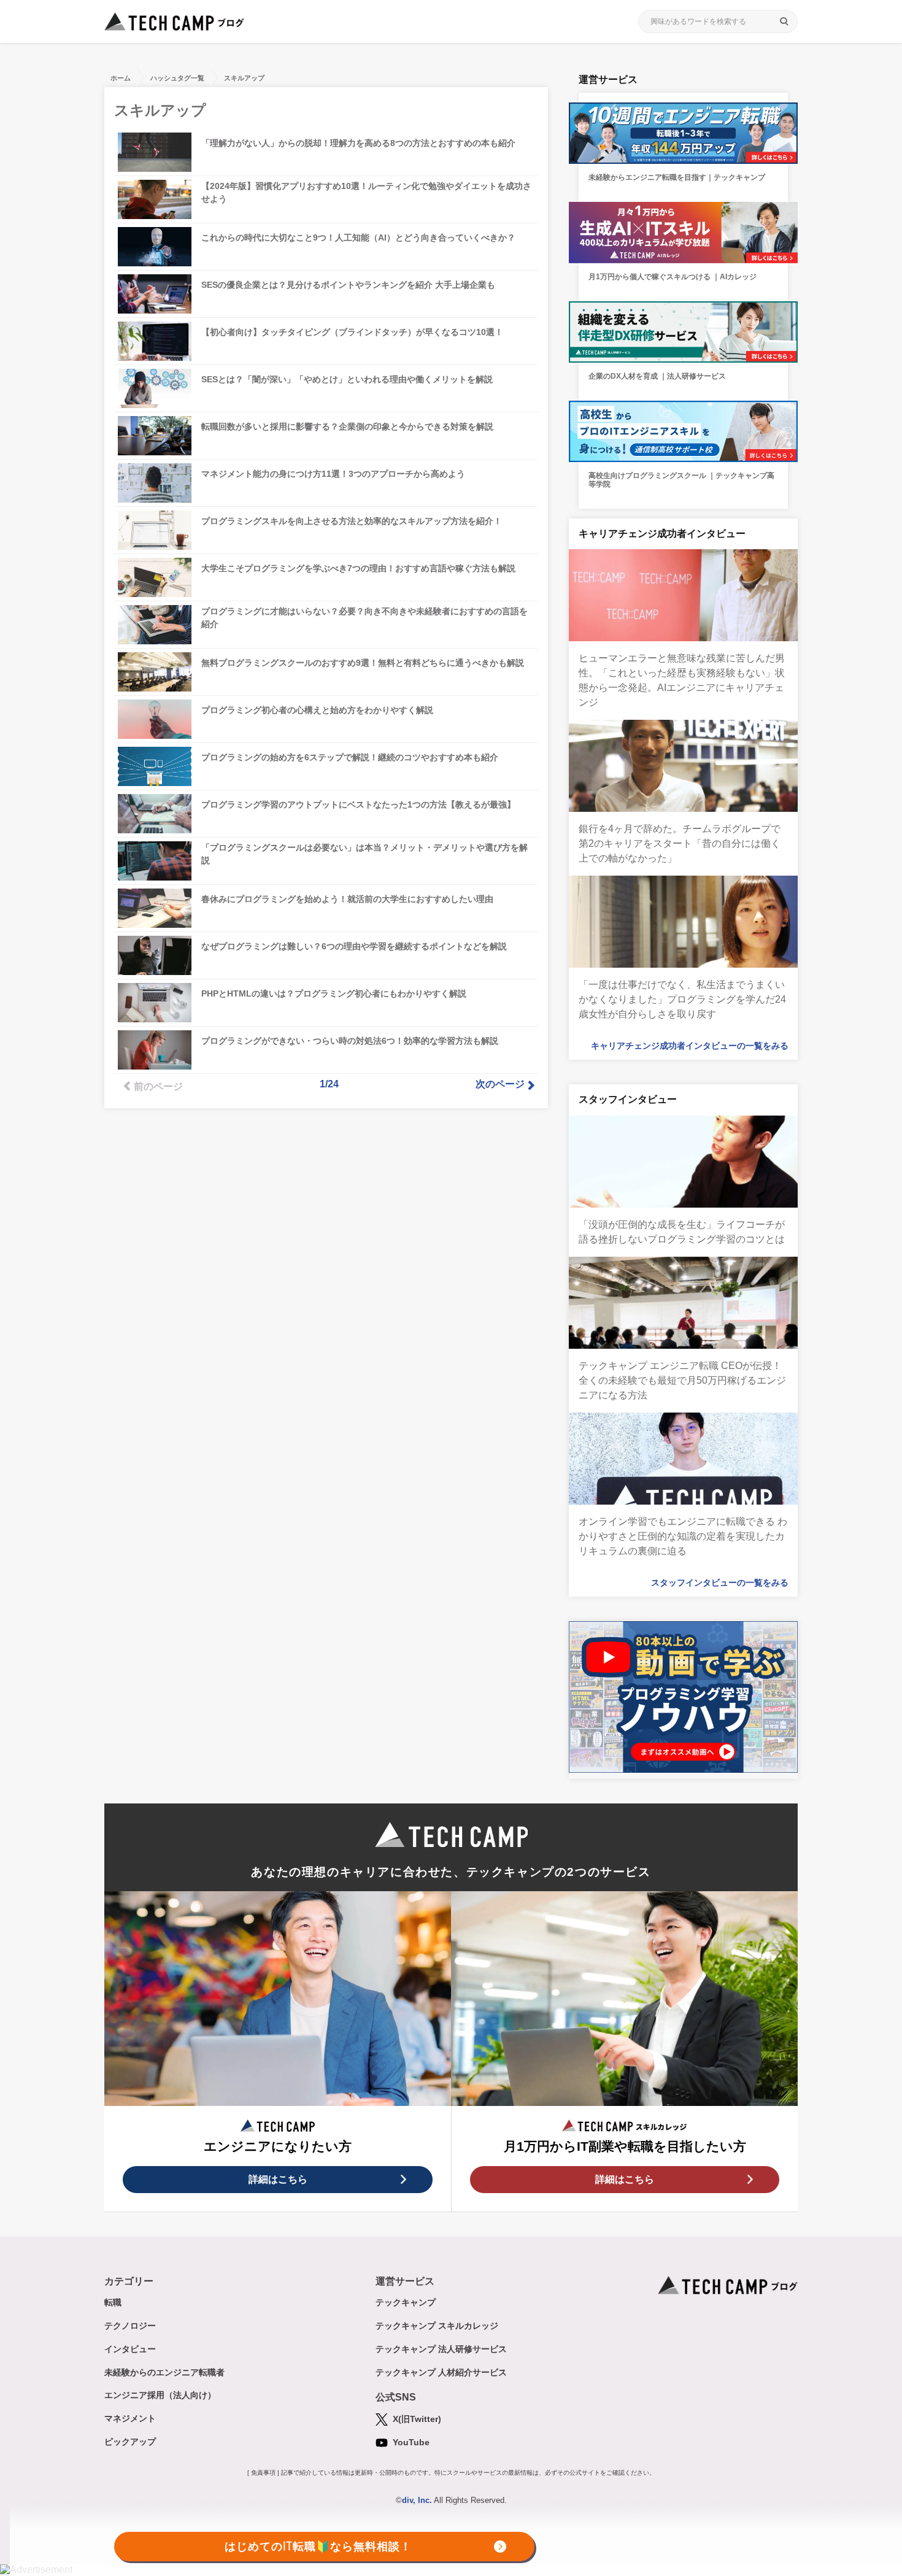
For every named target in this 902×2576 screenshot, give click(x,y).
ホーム (121, 78)
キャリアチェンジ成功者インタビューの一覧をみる (690, 1046)
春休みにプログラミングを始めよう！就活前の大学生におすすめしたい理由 (347, 899)
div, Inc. (417, 2500)
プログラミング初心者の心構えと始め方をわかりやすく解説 (317, 710)
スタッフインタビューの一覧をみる (720, 1583)
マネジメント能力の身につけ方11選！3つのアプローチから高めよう (333, 474)
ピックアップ (130, 2442)
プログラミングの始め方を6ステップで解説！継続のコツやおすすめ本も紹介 (350, 757)
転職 (113, 2302)
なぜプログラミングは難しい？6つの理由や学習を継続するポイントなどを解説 (354, 946)
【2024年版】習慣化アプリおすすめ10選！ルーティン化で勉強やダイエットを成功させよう (366, 192)
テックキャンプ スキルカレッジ (437, 2326)
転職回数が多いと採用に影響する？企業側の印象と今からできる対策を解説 (347, 426)
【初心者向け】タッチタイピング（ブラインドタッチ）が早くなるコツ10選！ (352, 332)
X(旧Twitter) (416, 2419)
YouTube (410, 2442)
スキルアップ (244, 78)
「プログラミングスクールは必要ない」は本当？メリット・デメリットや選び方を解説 (364, 854)
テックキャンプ (406, 2302)
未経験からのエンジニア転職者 (164, 2372)
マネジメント (130, 2418)
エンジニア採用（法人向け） (160, 2395)
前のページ (158, 1086)
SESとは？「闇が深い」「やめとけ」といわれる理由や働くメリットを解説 (347, 379)
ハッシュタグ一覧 (177, 78)
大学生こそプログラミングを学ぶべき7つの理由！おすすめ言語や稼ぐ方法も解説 (358, 568)
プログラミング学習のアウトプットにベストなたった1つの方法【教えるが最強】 (358, 804)
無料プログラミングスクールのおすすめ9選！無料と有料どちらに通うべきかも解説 (363, 663)
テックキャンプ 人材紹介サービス (441, 2372)
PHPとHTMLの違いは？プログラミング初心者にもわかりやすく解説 (334, 993)
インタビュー (130, 2349)
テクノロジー (130, 2326)
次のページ (500, 1084)
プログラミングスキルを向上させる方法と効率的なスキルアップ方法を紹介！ (352, 521)
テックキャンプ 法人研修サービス (441, 2349)
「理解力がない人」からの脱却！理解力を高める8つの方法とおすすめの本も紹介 (358, 143)
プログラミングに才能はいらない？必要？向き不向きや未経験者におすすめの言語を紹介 (364, 618)
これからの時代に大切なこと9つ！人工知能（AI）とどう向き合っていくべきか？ (358, 237)
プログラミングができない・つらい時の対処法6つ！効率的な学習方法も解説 (350, 1041)
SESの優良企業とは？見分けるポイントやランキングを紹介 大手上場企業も (348, 285)
